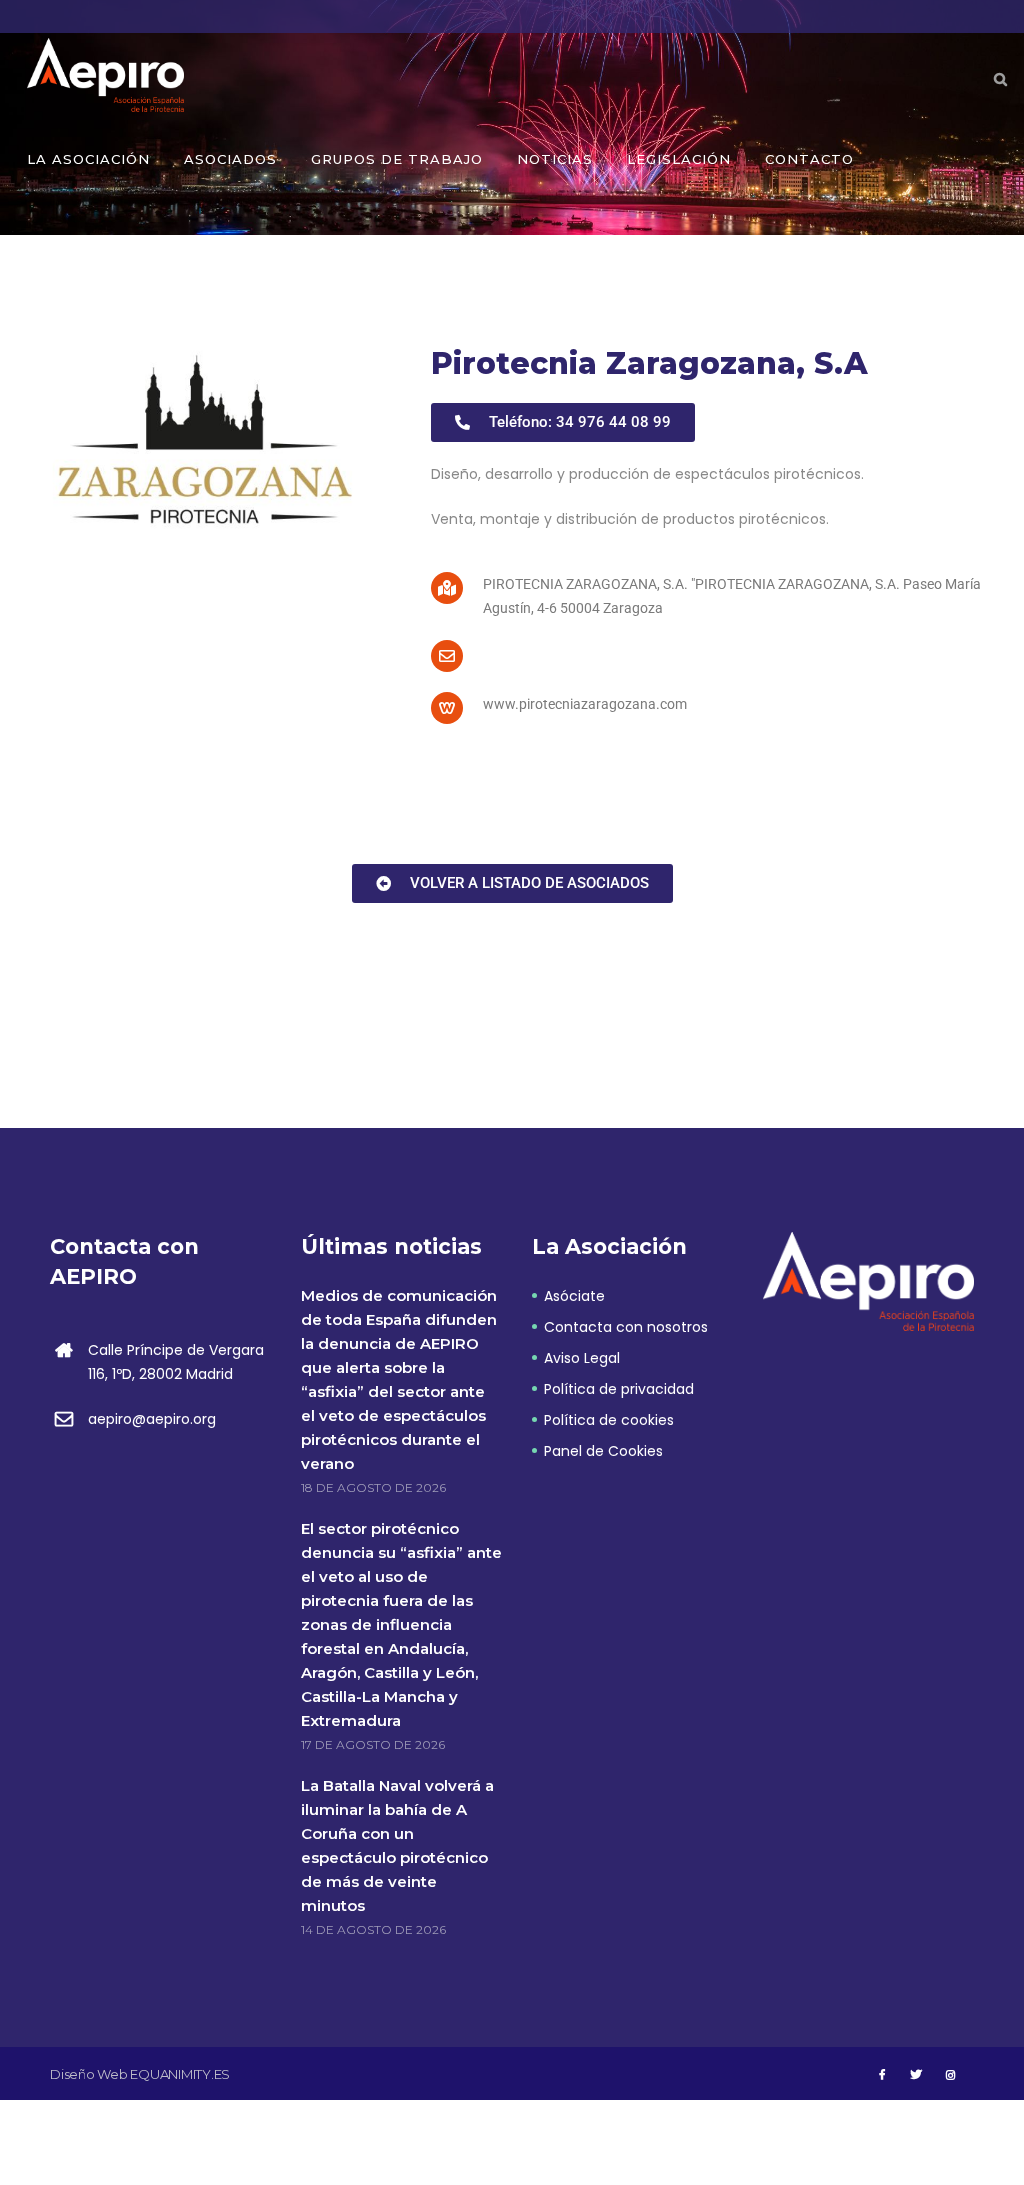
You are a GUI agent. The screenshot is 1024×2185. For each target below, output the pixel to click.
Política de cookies (609, 1420)
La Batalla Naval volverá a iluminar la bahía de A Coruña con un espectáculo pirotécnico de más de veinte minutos (397, 1845)
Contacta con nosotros (626, 1327)
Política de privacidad (619, 1389)
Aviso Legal (582, 1358)
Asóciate (574, 1296)
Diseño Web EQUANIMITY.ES (140, 2074)
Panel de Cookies (603, 1451)
